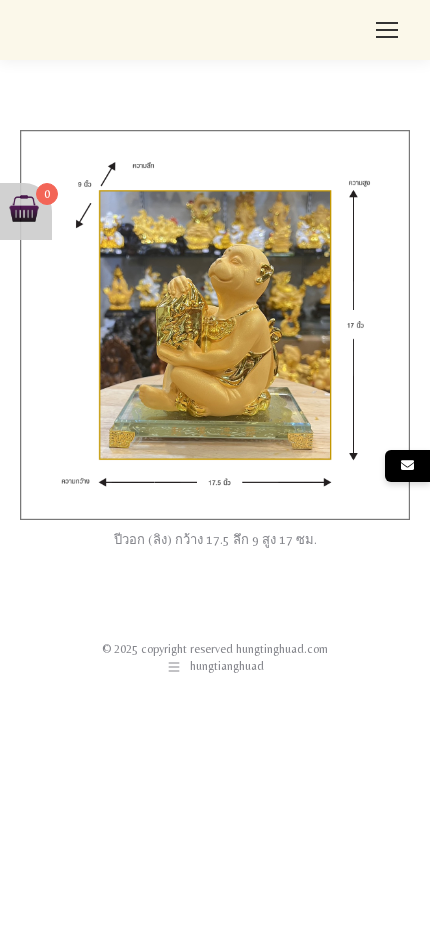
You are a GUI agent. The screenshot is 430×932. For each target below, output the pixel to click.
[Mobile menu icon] (387, 30)
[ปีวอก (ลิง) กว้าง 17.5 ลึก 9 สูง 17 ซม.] (215, 325)
